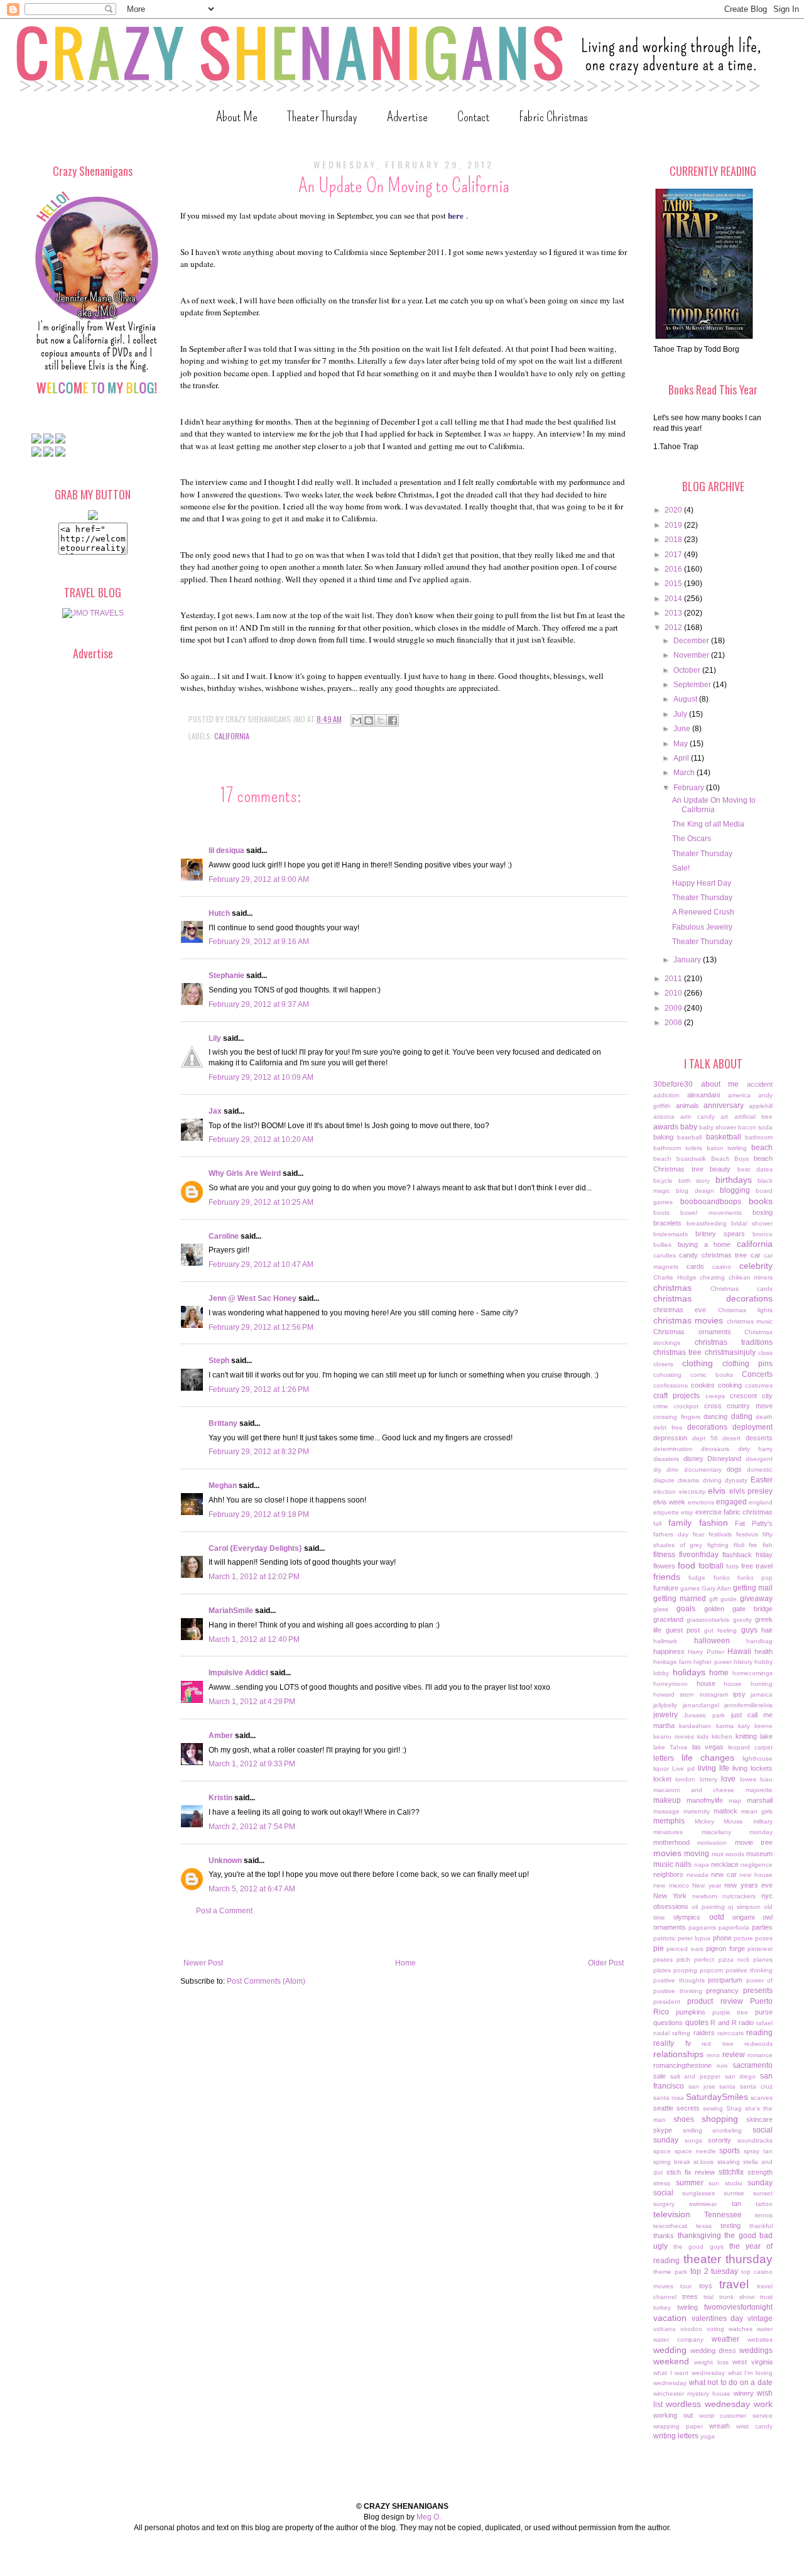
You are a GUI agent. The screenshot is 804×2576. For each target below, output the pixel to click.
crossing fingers (677, 1417)
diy (657, 1470)
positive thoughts (679, 1980)
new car (724, 1874)
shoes (684, 2119)
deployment (752, 1427)
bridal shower (752, 1223)
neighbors (668, 1874)
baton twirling (727, 1148)
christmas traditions (734, 1342)
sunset (763, 2193)
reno (713, 2055)
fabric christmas (748, 1512)
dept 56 (705, 1438)
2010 (674, 993)
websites (760, 2340)
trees (690, 2296)
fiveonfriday (699, 1555)
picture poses (753, 1938)
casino (722, 1267)
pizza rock (734, 1959)
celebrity (756, 1266)
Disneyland (724, 1459)
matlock (725, 1811)
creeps (715, 1396)
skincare (759, 2119)
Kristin (220, 1798)
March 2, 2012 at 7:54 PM (252, 1827)
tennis (764, 2215)
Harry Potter (706, 1652)
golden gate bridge (739, 1609)
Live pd (683, 1769)
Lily (215, 1038)
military (763, 1821)
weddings (756, 2350)
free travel (757, 1566)
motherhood (671, 1842)
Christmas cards (742, 1289)
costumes (759, 1385)
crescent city (751, 1396)
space (662, 2151)
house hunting (748, 1684)
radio (746, 2023)
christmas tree (677, 1352)
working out (673, 2415)
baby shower (718, 1127)
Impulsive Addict (238, 1673)
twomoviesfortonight (738, 2307)
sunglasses (698, 2193)
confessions (671, 1385)
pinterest (760, 1949)
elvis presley (751, 1491)
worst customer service (736, 2416)
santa (727, 2086)
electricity (692, 1492)
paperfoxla (734, 1927)
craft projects (676, 1396)
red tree (718, 2044)
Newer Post (203, 1963)
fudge (697, 1578)
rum (722, 2066)
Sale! (681, 868)
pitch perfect (695, 1959)
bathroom (759, 1137)
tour (686, 2286)
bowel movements (711, 1213)
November (692, 655)
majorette (759, 1790)
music (663, 1864)
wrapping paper (678, 2426)
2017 (674, 555)
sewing (713, 2108)
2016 (674, 569)
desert (731, 1438)
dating (742, 1416)
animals (687, 1106)
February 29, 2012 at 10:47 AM (261, 1264)
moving (697, 1854)
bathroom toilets (678, 1148)
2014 (674, 599)
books (761, 1201)
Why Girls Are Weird (245, 1173)
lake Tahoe (671, 1747)
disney (693, 1459)
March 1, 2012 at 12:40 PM (254, 1639)
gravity (742, 1620)
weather (725, 2339)
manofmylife (705, 1800)
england (761, 1502)
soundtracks (755, 2140)
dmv (672, 1470)
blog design (695, 1191)
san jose (702, 2086)
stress (662, 2183)
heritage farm (672, 1662)
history (743, 1662)
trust (766, 2297)
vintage (760, 2318)
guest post (683, 1630)
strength (760, 2172)
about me (720, 1084)
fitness (664, 1555)
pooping (685, 1970)
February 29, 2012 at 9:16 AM (259, 942)
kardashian (695, 1726)
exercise (709, 1512)
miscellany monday (737, 1832)
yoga (708, 2436)
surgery (664, 2204)
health (763, 1651)
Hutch (219, 913)
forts (732, 1566)
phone (722, 1938)
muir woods (728, 1854)
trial (709, 2297)
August (686, 699)
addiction (666, 1095)
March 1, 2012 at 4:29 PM (252, 1702)
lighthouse (758, 1758)
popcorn (712, 1970)
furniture (666, 1588)
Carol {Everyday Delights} (255, 1548)
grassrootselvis (708, 1620)
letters (664, 1758)
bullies (662, 1245)
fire (753, 1545)
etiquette (666, 1512)
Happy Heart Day (702, 883)
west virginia (752, 2362)
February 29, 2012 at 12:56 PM (261, 1327)
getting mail (753, 1588)
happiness (669, 1651)
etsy (687, 1512)
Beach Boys (730, 1159)
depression (670, 1438)
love (728, 1779)
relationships (678, 2054)
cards (695, 1266)
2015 (674, 584)
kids (703, 1736)
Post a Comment (224, 1911)
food (687, 1565)
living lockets (752, 1768)
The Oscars (692, 839)
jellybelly (665, 1705)
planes (763, 1959)
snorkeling (727, 2130)
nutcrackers (739, 1896)
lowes (748, 1779)
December (692, 641)
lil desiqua (226, 851)
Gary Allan (716, 1588)
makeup (667, 1800)
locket (662, 1779)
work (763, 2404)
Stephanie (226, 976)
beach (762, 1148)
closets (663, 1364)
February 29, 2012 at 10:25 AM (261, 1202)
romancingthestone (682, 2065)
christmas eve (680, 1310)
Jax (215, 1111)
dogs (734, 1469)
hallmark (665, 1641)
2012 (674, 628)
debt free (668, 1427)
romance (760, 2055)
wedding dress (713, 2350)
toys (706, 2286)
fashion (714, 1523)
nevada (698, 1875)
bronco (763, 1234)
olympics (687, 1917)
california (232, 736)
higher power (712, 1662)
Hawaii (739, 1651)
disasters (666, 1459)
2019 (674, 525)
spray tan (758, 2151)
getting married (680, 1599)
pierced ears (685, 1949)
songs (693, 2140)
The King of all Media (708, 824)
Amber (221, 1736)
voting (715, 2329)
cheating (712, 1277)
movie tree (754, 1842)
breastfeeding (707, 1223)
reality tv (672, 2043)
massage (666, 1811)
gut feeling (721, 1630)
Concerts (757, 1374)
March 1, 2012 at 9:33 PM (252, 1764)
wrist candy (754, 2426)
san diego (741, 2076)
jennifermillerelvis (748, 1705)
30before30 (673, 1084)
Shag (734, 2108)
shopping (720, 2119)
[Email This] (357, 720)
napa (702, 1865)
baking (663, 1137)
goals (686, 1609)
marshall (760, 1800)
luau (766, 1779)
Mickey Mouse (719, 1821)
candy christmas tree (713, 1255)
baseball (689, 1137)
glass (661, 1609)
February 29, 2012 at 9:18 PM (259, 1514)
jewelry (665, 1715)
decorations (707, 1427)
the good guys (698, 2247)
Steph (219, 1361)
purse (764, 2012)
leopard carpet (750, 1747)
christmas (672, 1288)
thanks (664, 2236)
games (690, 1588)
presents (758, 1991)
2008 (674, 1023)
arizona (664, 1117)
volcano (665, 2329)
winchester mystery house (692, 2394)
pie (659, 1948)
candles (665, 1255)
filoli (739, 1545)
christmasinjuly (730, 1352)
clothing (698, 1363)
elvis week (669, 1502)
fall (657, 1524)
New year (707, 1885)
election (665, 1492)
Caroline (224, 1236)
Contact (473, 117)
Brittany (223, 1423)
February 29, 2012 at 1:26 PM (259, 1389)
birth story (694, 1181)
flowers (664, 1566)
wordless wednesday (708, 2404)
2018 (674, 540)
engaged (731, 1502)
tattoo (764, 2204)
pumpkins (691, 2012)
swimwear (703, 2204)
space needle (695, 2151)
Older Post (606, 1963)
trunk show (737, 2297)
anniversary (724, 1106)
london (685, 1779)
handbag (759, 1641)
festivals (720, 1534)
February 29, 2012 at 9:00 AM (259, 879)
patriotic (665, 1938)
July (681, 714)
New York (670, 1896)
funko (722, 1578)
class (765, 1353)
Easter (762, 1480)
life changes (708, 1758)
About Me (237, 117)
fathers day (671, 1534)
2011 (674, 979)
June (683, 729)
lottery (709, 1779)
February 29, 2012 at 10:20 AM (261, 1139)
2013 (674, 613)
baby (689, 1127)
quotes (697, 2023)
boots (661, 1213)
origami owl (752, 1917)
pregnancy (722, 1991)
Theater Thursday (322, 117)
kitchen (722, 1736)
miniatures (668, 1832)
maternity (697, 1811)
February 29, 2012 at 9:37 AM (259, 1004)
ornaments (670, 1927)
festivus (747, 1534)
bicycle (663, 1181)
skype (663, 2130)
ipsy (739, 1694)
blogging (735, 1190)
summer (690, 2183)
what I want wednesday (689, 2373)
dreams (688, 1480)
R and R (723, 2023)
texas (704, 2226)
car (756, 1255)
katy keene (755, 1726)
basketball (724, 1137)
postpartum (725, 1980)
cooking (730, 1385)
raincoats (731, 2033)
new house (756, 1875)
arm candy (697, 1117)
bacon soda (755, 1127)
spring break (672, 2162)
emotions (701, 1502)
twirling (687, 2307)
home (719, 1673)
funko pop (755, 1578)
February (690, 788)
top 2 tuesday (714, 2271)
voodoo (691, 2329)
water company (678, 2340)
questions (668, 2023)
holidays (689, 1672)
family (680, 1523)
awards (666, 1127)
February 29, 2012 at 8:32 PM (259, 1452)
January (688, 960)
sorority (720, 2140)
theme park (670, 2272)
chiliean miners (751, 1277)
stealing (729, 2162)
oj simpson (744, 1907)
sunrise (734, 2193)
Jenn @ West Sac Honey (253, 1298)
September (693, 685)
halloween (712, 1641)
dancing (715, 1416)
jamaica (762, 1694)
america (739, 1095)
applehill (761, 1106)
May (682, 744)
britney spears (720, 1234)
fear (698, 1534)
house (706, 1683)
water (765, 2329)
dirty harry (755, 1449)
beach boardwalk (680, 1159)
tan (736, 2204)
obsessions (671, 1906)
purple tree (731, 2012)
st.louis (703, 2162)
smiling (693, 2130)
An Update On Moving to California (714, 805)
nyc (767, 1896)
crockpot (686, 1406)
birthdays (734, 1180)
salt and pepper (695, 2076)
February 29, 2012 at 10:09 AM (261, 1077)
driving (712, 1480)
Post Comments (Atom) (266, 1981)
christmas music (750, 1321)
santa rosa (669, 2098)
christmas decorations (713, 1298)
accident (760, 1084)
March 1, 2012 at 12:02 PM (254, 1577)
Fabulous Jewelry (702, 927)
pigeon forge (725, 1948)
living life (714, 1768)
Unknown (225, 1861)
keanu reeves (674, 1736)
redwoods (758, 2044)
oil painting (708, 1907)
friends (667, 1577)
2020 (674, 510)
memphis (669, 1821)
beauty (720, 1169)
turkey (662, 2307)
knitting (746, 1736)
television (672, 2214)
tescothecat (670, 2226)
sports (730, 2151)
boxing (763, 1212)
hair (767, 1630)
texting (731, 2225)
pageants (702, 1927)
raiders (704, 2033)
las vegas (708, 1747)
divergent (759, 1459)
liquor (661, 1769)
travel (734, 2284)
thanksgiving (699, 2236)
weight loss (711, 2362)
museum (759, 1854)
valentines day (718, 2318)
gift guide (723, 1599)
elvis (717, 1491)
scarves (762, 2098)
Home (405, 1963)
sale (660, 2076)
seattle (663, 2108)
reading (759, 2033)
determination (673, 1449)
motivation (712, 1843)
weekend (671, 2361)
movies (667, 1853)
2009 (674, 1008)
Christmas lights (745, 1310)
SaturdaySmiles (717, 2097)
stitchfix (731, 2172)
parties (762, 1927)
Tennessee (723, 2215)
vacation (670, 2318)
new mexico (671, 1885)
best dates (755, 1169)
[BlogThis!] (369, 720)
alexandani (703, 1095)
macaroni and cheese (694, 1790)
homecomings (752, 1673)
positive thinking (749, 1970)
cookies (703, 1385)
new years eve (748, 1885)
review (734, 2055)
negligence (757, 1865)
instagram (714, 1694)
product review (715, 2001)
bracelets (667, 1223)
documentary (703, 1470)
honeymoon (671, 1684)
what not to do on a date (731, 2383)
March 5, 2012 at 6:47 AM (252, 1889)
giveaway (756, 1599)
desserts (759, 1438)
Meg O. (429, 2517)
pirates (663, 1959)
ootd (717, 1917)
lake (766, 1736)
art (724, 1117)
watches (741, 2329)
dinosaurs (715, 1449)
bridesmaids (671, 1234)
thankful (761, 2226)
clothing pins (747, 1364)
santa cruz (756, 2086)
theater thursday (728, 2259)
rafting (681, 2033)
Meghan (223, 1486)
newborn (705, 1896)
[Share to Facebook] (393, 720)
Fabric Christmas (553, 117)
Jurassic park (704, 1715)
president (667, 2002)
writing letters (676, 2436)
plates (662, 1970)
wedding (670, 2350)
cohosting (667, 1375)
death (764, 1417)
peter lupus (694, 1938)
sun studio (725, 2183)
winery (744, 2393)
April (682, 758)
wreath (720, 2426)
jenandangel (701, 1705)
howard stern (674, 1694)
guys (749, 1630)
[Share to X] (381, 720)
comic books (712, 1375)
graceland (668, 1619)
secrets (688, 2108)
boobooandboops (711, 1202)
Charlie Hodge (675, 1277)
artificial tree (753, 1117)
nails (683, 1864)
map (735, 1801)
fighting (718, 1545)
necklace (725, 1864)
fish (768, 1545)
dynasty (736, 1480)
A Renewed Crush (703, 912)
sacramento (752, 2065)
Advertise (407, 117)
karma (725, 1726)
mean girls (757, 1811)
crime (661, 1406)
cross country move (739, 1406)
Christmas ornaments (692, 1332)
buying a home (704, 1244)
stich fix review (691, 2172)
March (685, 773)
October (688, 670)
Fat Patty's (754, 1523)
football (711, 1566)
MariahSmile (231, 1611)
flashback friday (747, 1555)
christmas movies (688, 1320)
